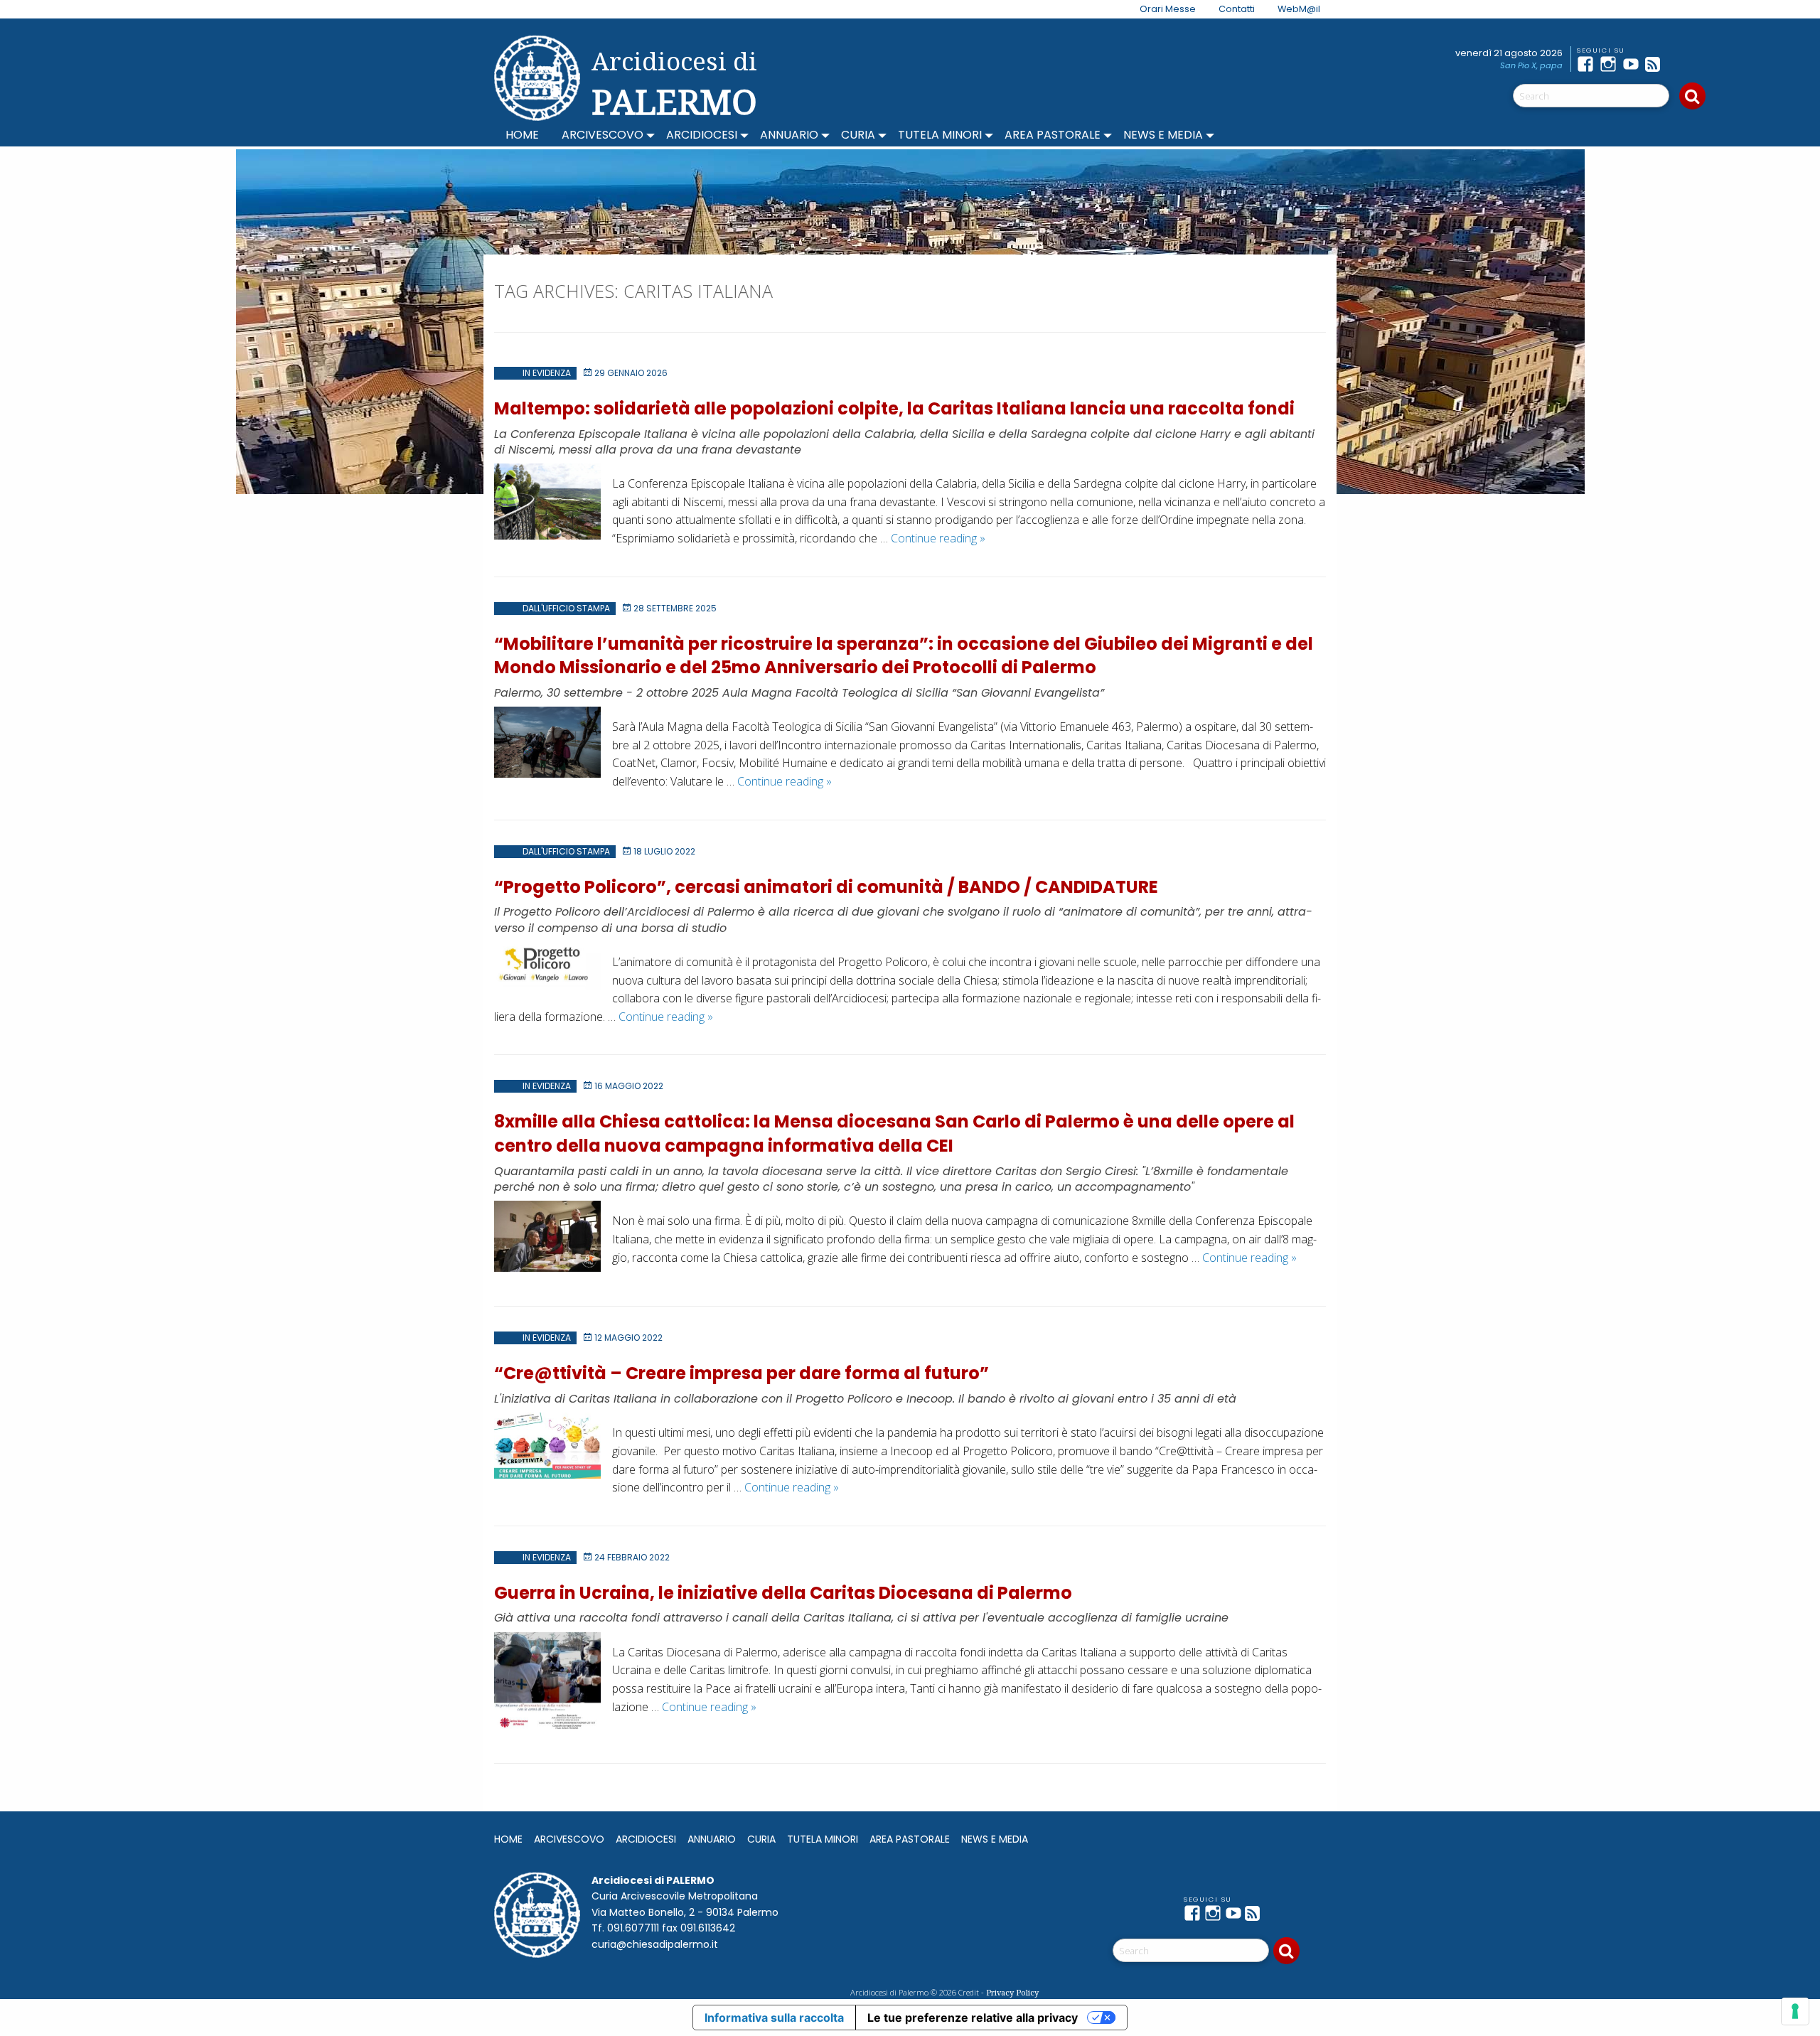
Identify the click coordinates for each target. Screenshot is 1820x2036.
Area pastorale (1053, 135)
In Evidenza (547, 373)
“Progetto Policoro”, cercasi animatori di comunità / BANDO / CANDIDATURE (826, 887)
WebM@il (1299, 9)
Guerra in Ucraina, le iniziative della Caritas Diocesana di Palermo (783, 1593)
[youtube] (1634, 64)
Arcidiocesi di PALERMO (674, 84)
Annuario (789, 135)
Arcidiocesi (702, 135)
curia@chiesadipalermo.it (655, 1944)
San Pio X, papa (1531, 65)
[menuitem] (1159, 9)
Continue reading (938, 538)
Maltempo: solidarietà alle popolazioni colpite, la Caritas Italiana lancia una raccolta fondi (894, 408)
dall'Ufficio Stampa (566, 608)
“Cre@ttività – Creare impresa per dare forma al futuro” (742, 1373)
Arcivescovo (603, 135)
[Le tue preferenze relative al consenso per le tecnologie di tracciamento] (1795, 2011)
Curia (858, 135)
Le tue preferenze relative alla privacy (973, 2018)
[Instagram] (1611, 64)
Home (522, 135)
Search (1692, 96)
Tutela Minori (940, 135)
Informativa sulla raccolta (774, 2018)
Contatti (1237, 9)
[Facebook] (1588, 64)
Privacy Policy (1012, 1992)
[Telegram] (1679, 64)
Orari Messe (1168, 9)
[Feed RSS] (1656, 64)
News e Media (1163, 135)
